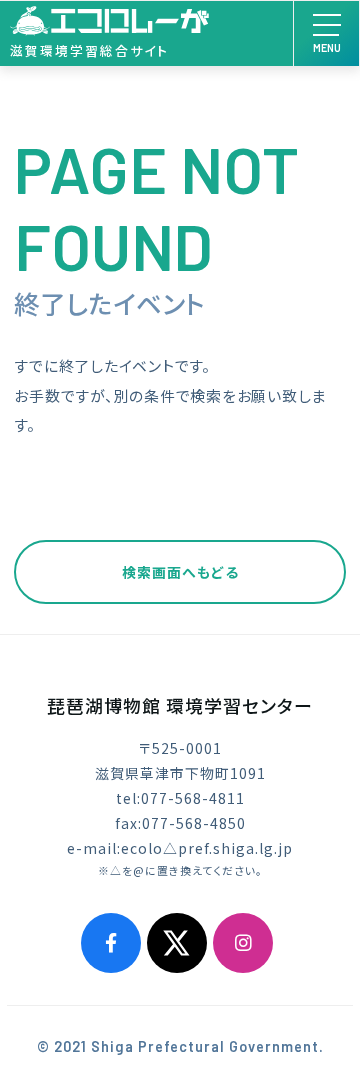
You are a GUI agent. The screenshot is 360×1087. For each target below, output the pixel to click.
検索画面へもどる (180, 572)
